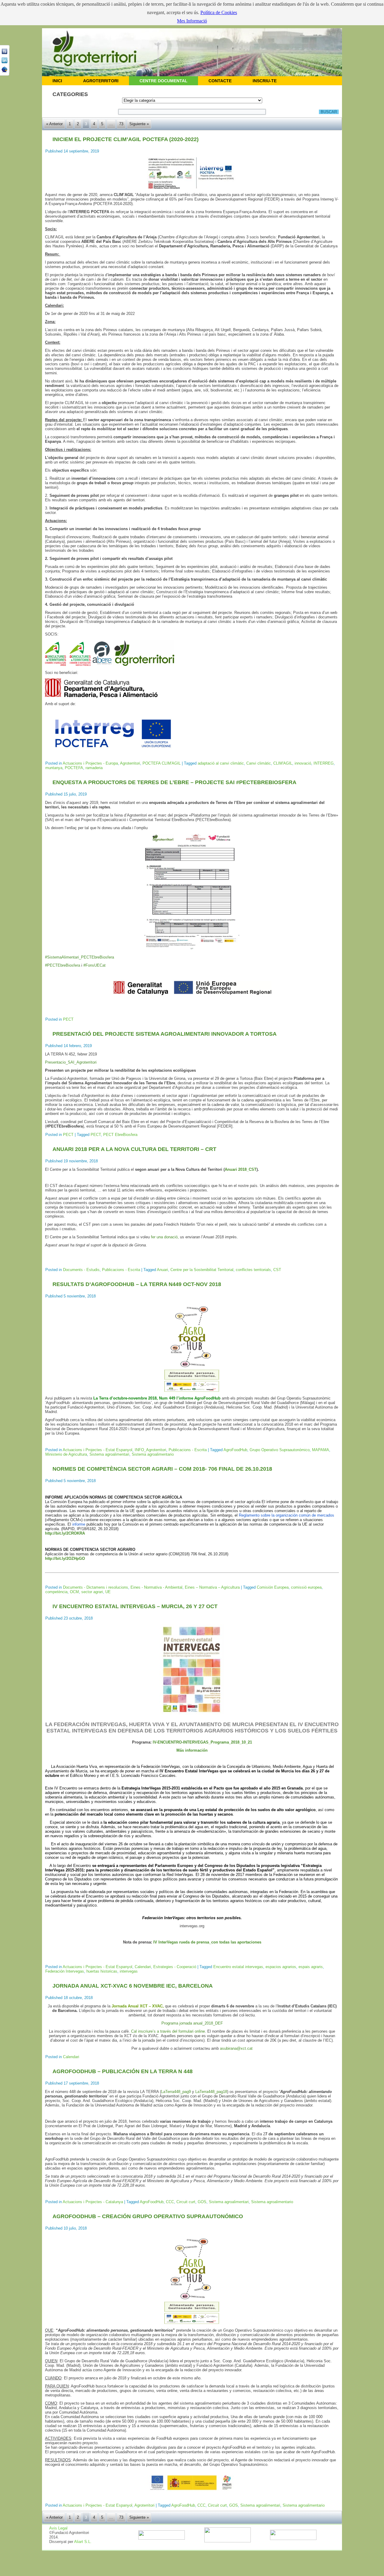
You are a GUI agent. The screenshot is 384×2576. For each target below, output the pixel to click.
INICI (57, 81)
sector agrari (92, 1592)
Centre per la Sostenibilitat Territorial (202, 1270)
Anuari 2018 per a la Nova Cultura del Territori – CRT (134, 1149)
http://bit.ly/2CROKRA (65, 1533)
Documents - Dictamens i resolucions (96, 1587)
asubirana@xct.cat (236, 2048)
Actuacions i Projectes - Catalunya (93, 2202)
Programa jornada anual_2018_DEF (192, 2023)
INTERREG (324, 763)
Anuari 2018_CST (241, 1169)
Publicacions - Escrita (121, 1270)
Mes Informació (192, 21)
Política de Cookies (219, 12)
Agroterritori (130, 763)
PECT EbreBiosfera (120, 1135)
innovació (303, 763)
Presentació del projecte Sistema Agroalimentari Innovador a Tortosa (165, 1034)
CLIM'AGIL (283, 763)
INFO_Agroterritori (150, 1450)
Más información (192, 1750)
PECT (68, 1019)
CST (277, 1270)
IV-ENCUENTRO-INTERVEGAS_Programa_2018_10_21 (202, 1742)
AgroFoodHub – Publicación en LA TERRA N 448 (123, 2071)
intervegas (129, 1971)
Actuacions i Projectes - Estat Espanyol (97, 1450)
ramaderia (94, 768)
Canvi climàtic (259, 763)
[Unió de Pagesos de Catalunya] (162, 2538)
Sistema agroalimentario (153, 1454)
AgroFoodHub (235, 1450)
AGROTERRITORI (101, 81)
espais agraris (311, 1967)
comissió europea (306, 1587)
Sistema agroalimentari (109, 1454)
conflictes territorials (253, 1270)
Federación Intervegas (65, 1971)
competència (56, 1592)
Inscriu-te (265, 81)
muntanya (54, 768)
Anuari (162, 1270)
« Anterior (54, 124)
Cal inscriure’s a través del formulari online (168, 2031)
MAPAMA (321, 1450)
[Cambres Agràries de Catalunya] (293, 2539)
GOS (202, 2202)
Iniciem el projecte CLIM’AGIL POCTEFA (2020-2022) (126, 139)
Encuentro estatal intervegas (238, 1967)
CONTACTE (220, 81)
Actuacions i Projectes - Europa (90, 763)
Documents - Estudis (81, 1270)
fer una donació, (165, 1237)
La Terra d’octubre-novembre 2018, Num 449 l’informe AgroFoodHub (157, 1398)
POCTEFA (74, 768)
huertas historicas (102, 1971)
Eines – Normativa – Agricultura (212, 1587)
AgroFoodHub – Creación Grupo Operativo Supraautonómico (148, 2216)
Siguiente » (139, 124)
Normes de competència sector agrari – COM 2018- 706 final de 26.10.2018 (162, 1469)
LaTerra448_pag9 (176, 2092)
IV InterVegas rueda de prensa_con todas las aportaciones (207, 1942)
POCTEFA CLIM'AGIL (162, 763)
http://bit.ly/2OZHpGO (65, 1558)
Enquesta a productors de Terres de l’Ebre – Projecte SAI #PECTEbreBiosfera (174, 782)
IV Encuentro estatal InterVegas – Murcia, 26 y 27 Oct (135, 1606)
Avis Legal (58, 2528)
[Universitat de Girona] (228, 2541)
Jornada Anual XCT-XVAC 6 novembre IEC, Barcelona (133, 1986)
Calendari (143, 1967)
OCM (74, 1592)
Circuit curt (186, 2202)
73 (121, 124)
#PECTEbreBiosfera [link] (63, 965)
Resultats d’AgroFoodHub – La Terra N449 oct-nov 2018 (137, 1284)
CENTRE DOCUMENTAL (163, 81)
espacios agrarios (281, 1967)
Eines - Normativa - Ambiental (156, 1587)
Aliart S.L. (83, 2542)
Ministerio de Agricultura (66, 1454)
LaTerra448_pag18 (211, 2092)
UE (108, 1592)
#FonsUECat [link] (94, 965)
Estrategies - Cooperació (175, 1967)
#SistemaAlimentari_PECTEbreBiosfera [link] (79, 957)
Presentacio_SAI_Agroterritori (71, 1062)
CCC (170, 2202)
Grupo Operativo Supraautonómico (280, 1450)
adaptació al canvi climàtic (221, 763)
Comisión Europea (273, 1587)
